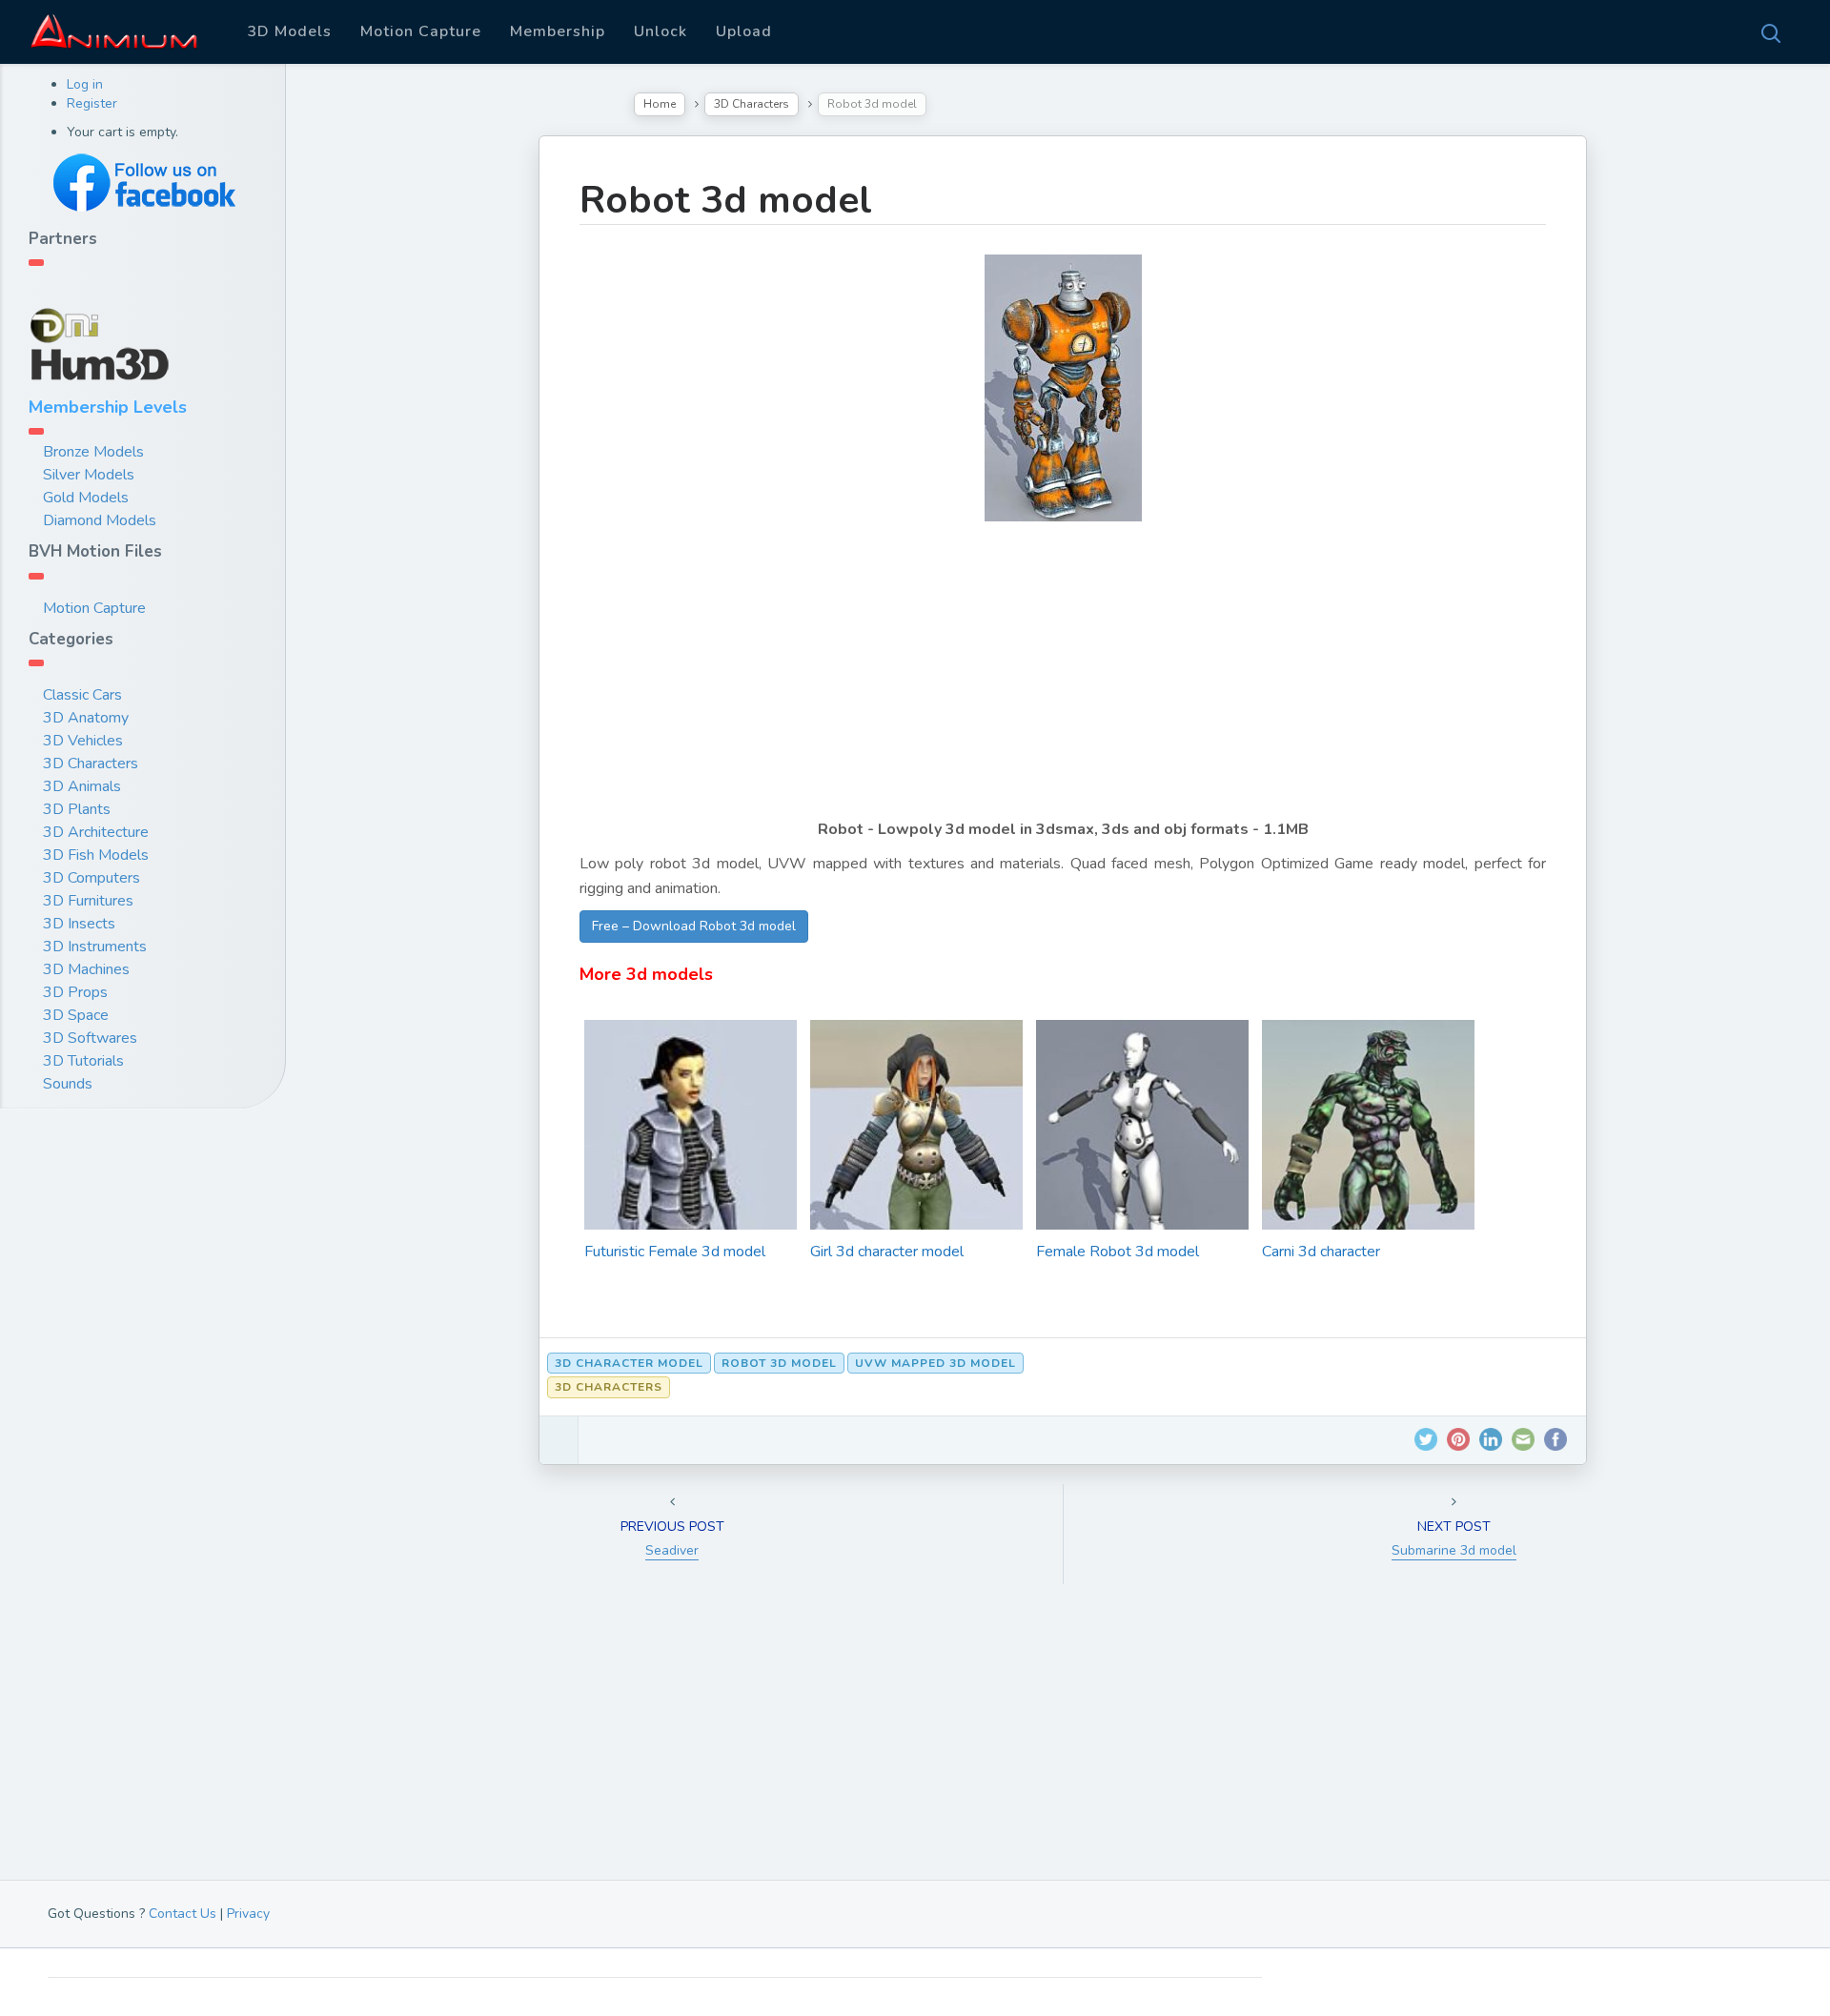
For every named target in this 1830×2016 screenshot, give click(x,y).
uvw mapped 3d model (935, 1363)
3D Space (76, 1015)
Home (660, 104)
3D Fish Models (96, 855)
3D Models (289, 31)
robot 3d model (779, 1363)
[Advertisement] (1063, 683)
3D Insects (79, 924)
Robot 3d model (726, 200)
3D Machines (86, 969)
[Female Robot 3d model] (1142, 1176)
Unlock (661, 31)
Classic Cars (82, 695)
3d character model (629, 1363)
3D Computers (91, 878)
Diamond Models (100, 520)
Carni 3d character (1321, 1252)
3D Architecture (96, 832)
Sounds (68, 1084)
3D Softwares (90, 1038)
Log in (85, 84)
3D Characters (91, 764)
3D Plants (77, 809)
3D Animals (82, 786)
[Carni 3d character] (1368, 1173)
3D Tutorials (83, 1061)
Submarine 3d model (1454, 1550)
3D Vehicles (83, 741)
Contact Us (183, 1914)
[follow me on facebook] (143, 183)
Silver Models (89, 475)
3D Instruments (95, 947)
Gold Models (86, 498)
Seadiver (672, 1550)
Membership (558, 31)
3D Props (75, 992)
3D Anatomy (86, 718)
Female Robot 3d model (1118, 1252)
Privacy (248, 1914)
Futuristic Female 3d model (675, 1252)
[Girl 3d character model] (916, 1192)
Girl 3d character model (887, 1252)
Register (92, 103)
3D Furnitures (88, 901)
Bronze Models (93, 452)
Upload (744, 31)
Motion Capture (421, 31)
